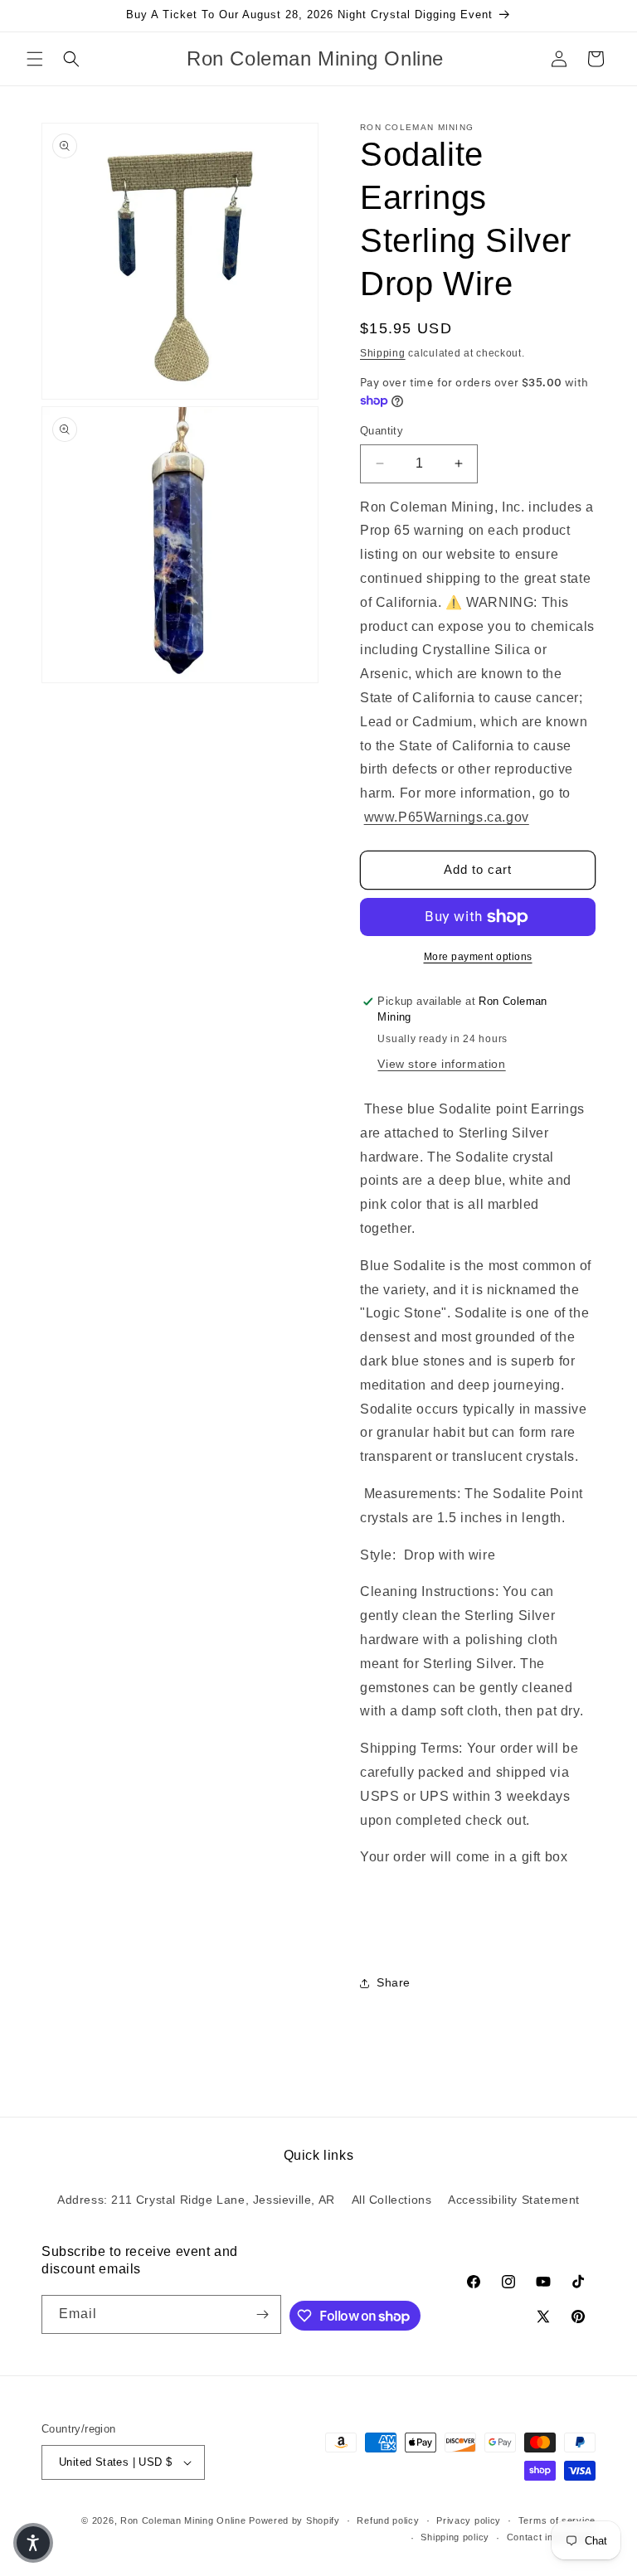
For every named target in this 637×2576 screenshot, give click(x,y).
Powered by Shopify (294, 2520)
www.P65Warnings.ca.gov (447, 817)
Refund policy (388, 2520)
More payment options (478, 957)
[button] (35, 59)
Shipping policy (455, 2537)
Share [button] (394, 1982)
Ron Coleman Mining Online (183, 2520)
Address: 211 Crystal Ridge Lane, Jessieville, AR (196, 2200)
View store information (441, 1064)
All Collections (392, 2200)
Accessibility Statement (514, 2200)
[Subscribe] (262, 2314)
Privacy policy (469, 2520)
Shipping (383, 353)
